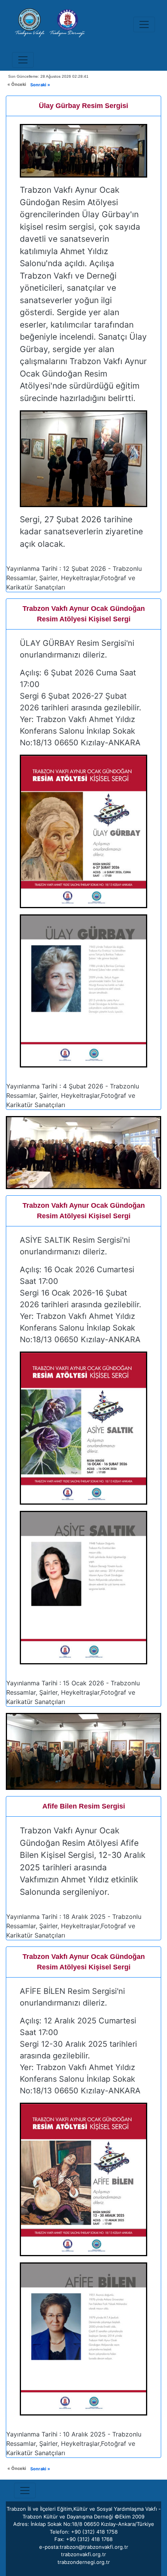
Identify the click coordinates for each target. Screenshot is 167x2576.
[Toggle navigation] (144, 24)
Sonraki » (40, 85)
